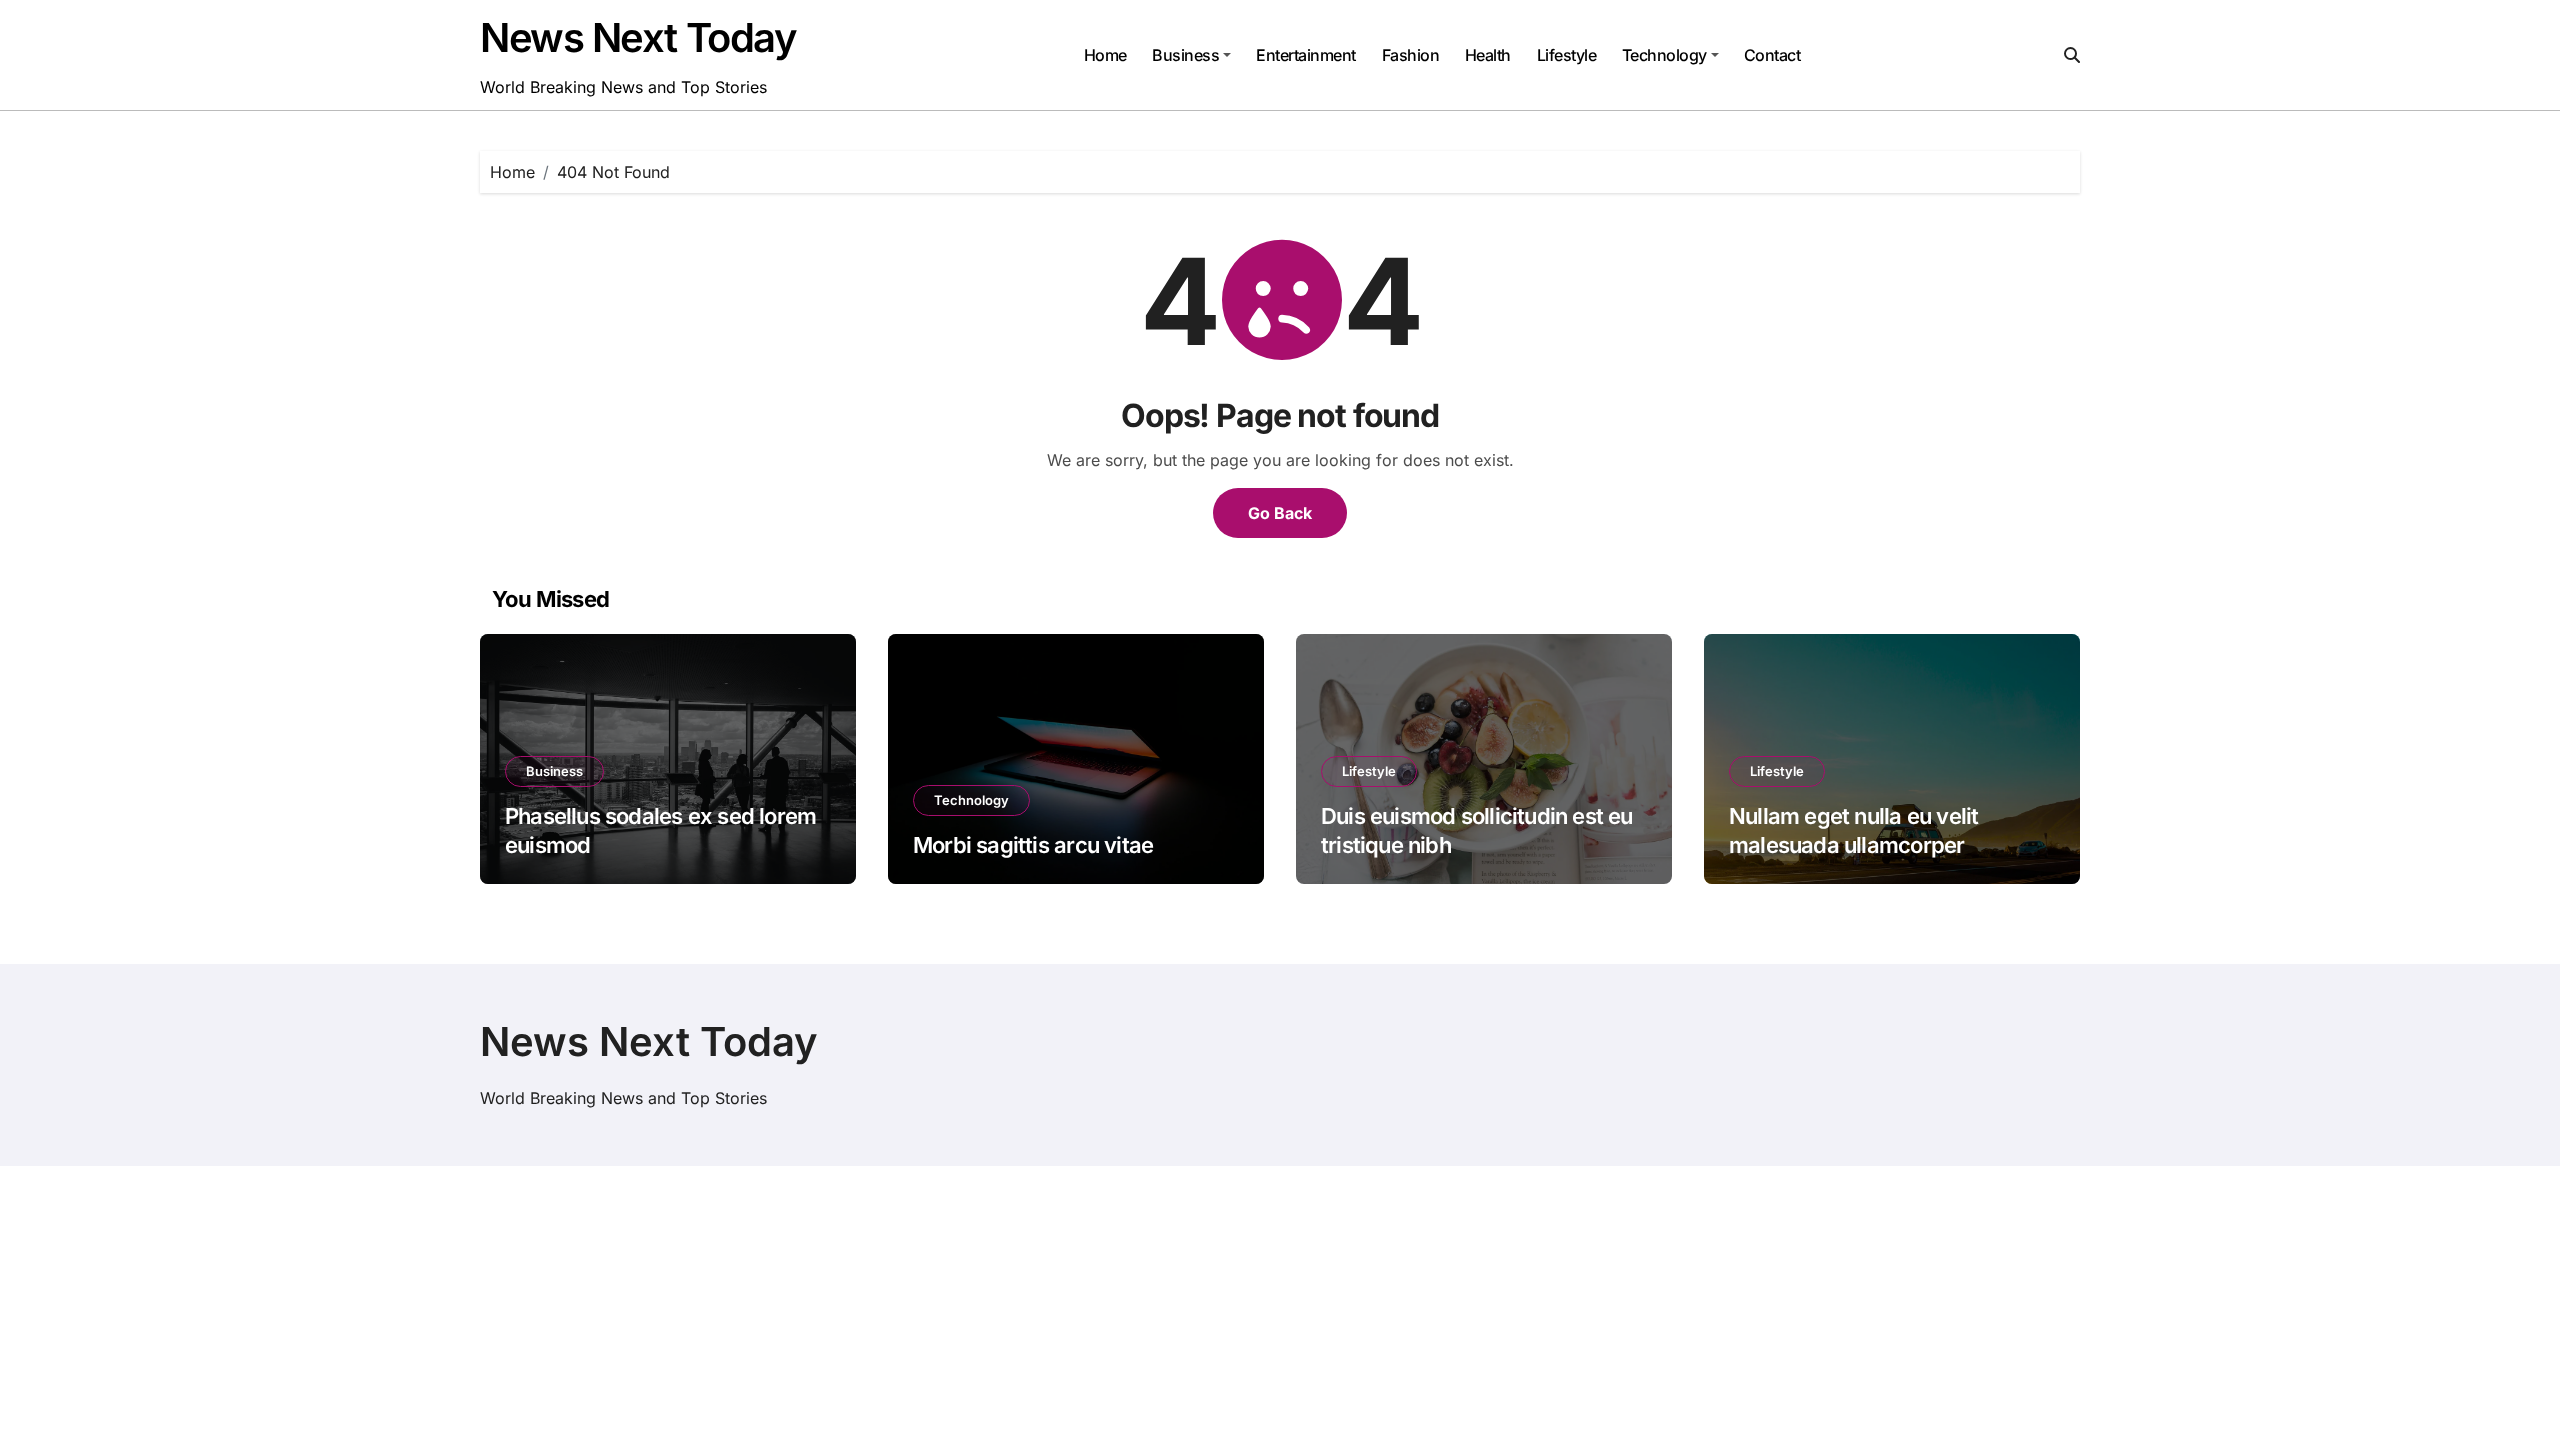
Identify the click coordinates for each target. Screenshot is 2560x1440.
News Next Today (638, 37)
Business (1185, 55)
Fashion (1411, 55)
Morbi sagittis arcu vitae (1033, 845)
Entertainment (1306, 55)
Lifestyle (1567, 55)
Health (1488, 55)
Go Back (1280, 513)
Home (1105, 55)
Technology (1664, 55)
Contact (1772, 55)
